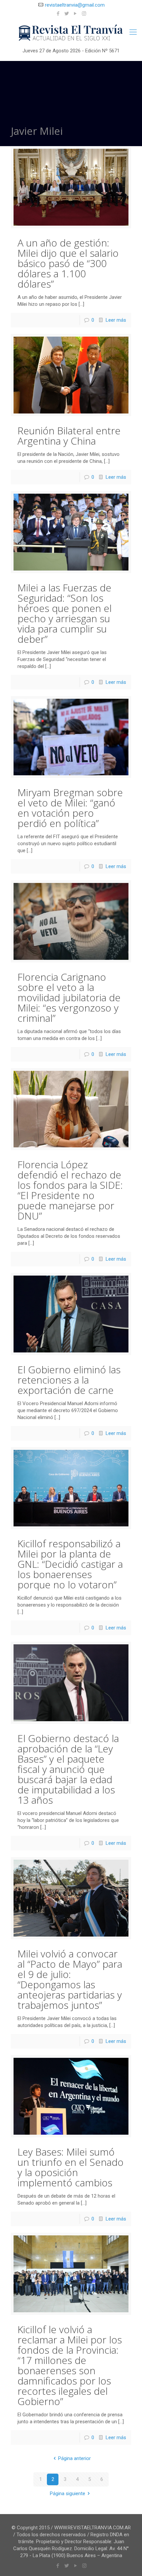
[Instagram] (84, 14)
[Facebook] (58, 14)
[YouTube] (75, 14)
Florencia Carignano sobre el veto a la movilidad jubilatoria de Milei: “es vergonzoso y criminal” (69, 997)
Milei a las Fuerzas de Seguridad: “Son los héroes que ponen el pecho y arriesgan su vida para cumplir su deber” (65, 613)
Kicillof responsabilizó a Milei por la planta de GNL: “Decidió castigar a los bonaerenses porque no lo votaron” (70, 1564)
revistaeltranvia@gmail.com (75, 5)
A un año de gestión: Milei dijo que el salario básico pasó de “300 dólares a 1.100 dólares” (68, 263)
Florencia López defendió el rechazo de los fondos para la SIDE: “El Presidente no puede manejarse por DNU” (70, 1190)
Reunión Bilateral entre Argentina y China (69, 436)
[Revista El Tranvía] (71, 33)
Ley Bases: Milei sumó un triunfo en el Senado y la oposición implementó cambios (71, 2167)
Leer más (116, 320)
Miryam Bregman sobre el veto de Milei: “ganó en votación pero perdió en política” (70, 808)
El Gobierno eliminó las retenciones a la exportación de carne (69, 1380)
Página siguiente (68, 2494)
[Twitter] (67, 14)
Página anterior (74, 2458)
